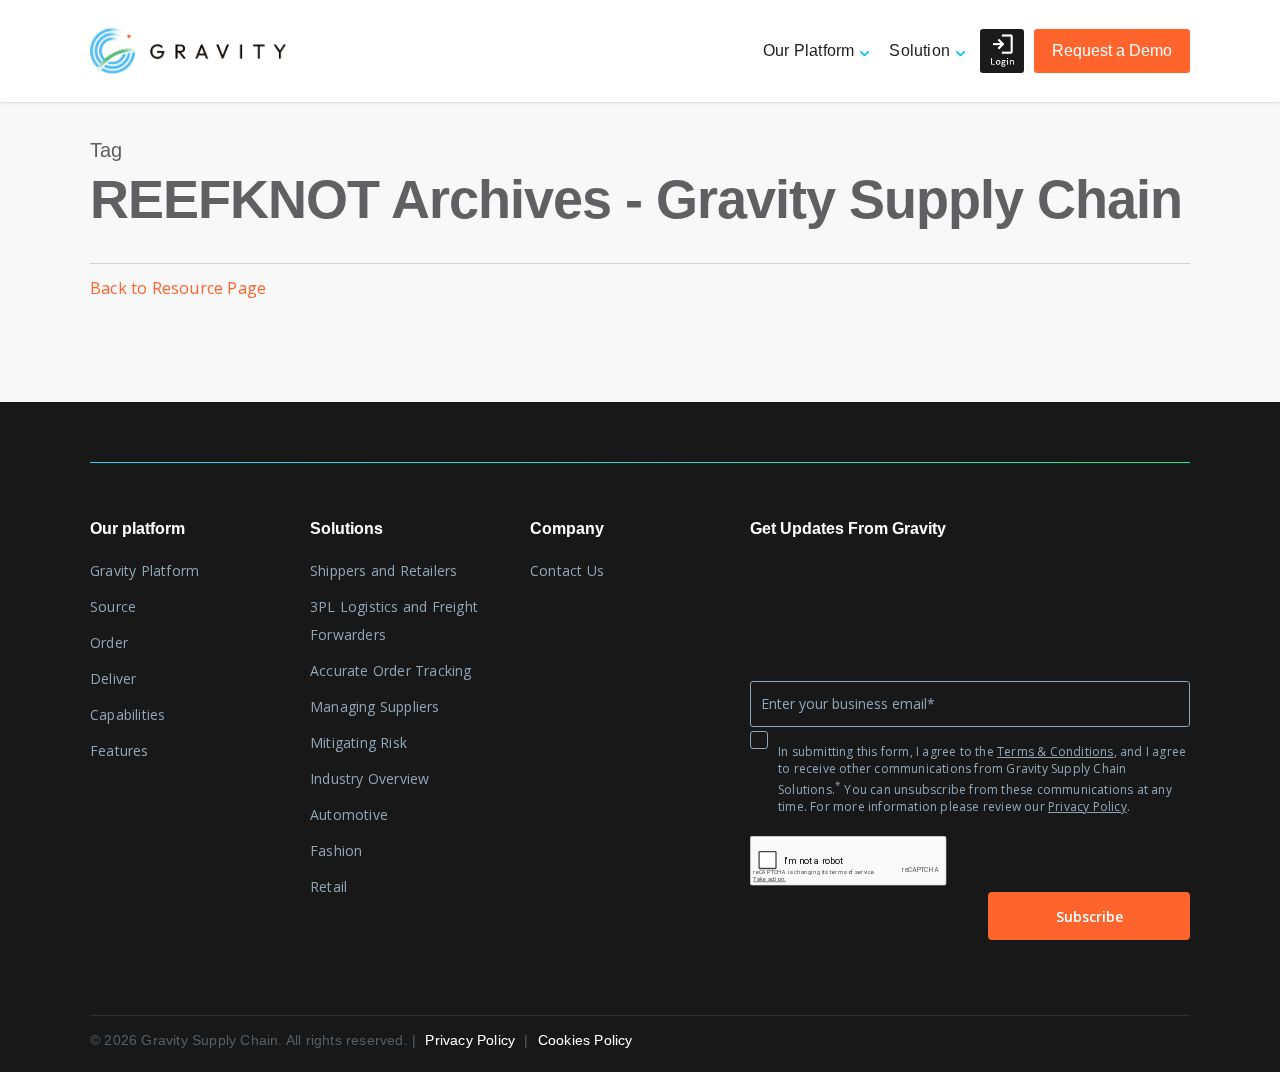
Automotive (349, 814)
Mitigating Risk (358, 742)
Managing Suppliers (375, 706)
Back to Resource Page (178, 288)
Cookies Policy (585, 1040)
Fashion (336, 850)
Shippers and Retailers (383, 570)
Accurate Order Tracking (391, 670)
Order (109, 642)
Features (119, 750)
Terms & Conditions (1055, 751)
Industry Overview (369, 778)
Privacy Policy (1087, 806)
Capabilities (127, 714)
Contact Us (567, 570)
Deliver (113, 678)
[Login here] (1002, 51)
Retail (328, 886)
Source (113, 606)
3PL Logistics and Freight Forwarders (394, 620)
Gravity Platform (144, 570)
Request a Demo (1112, 50)
